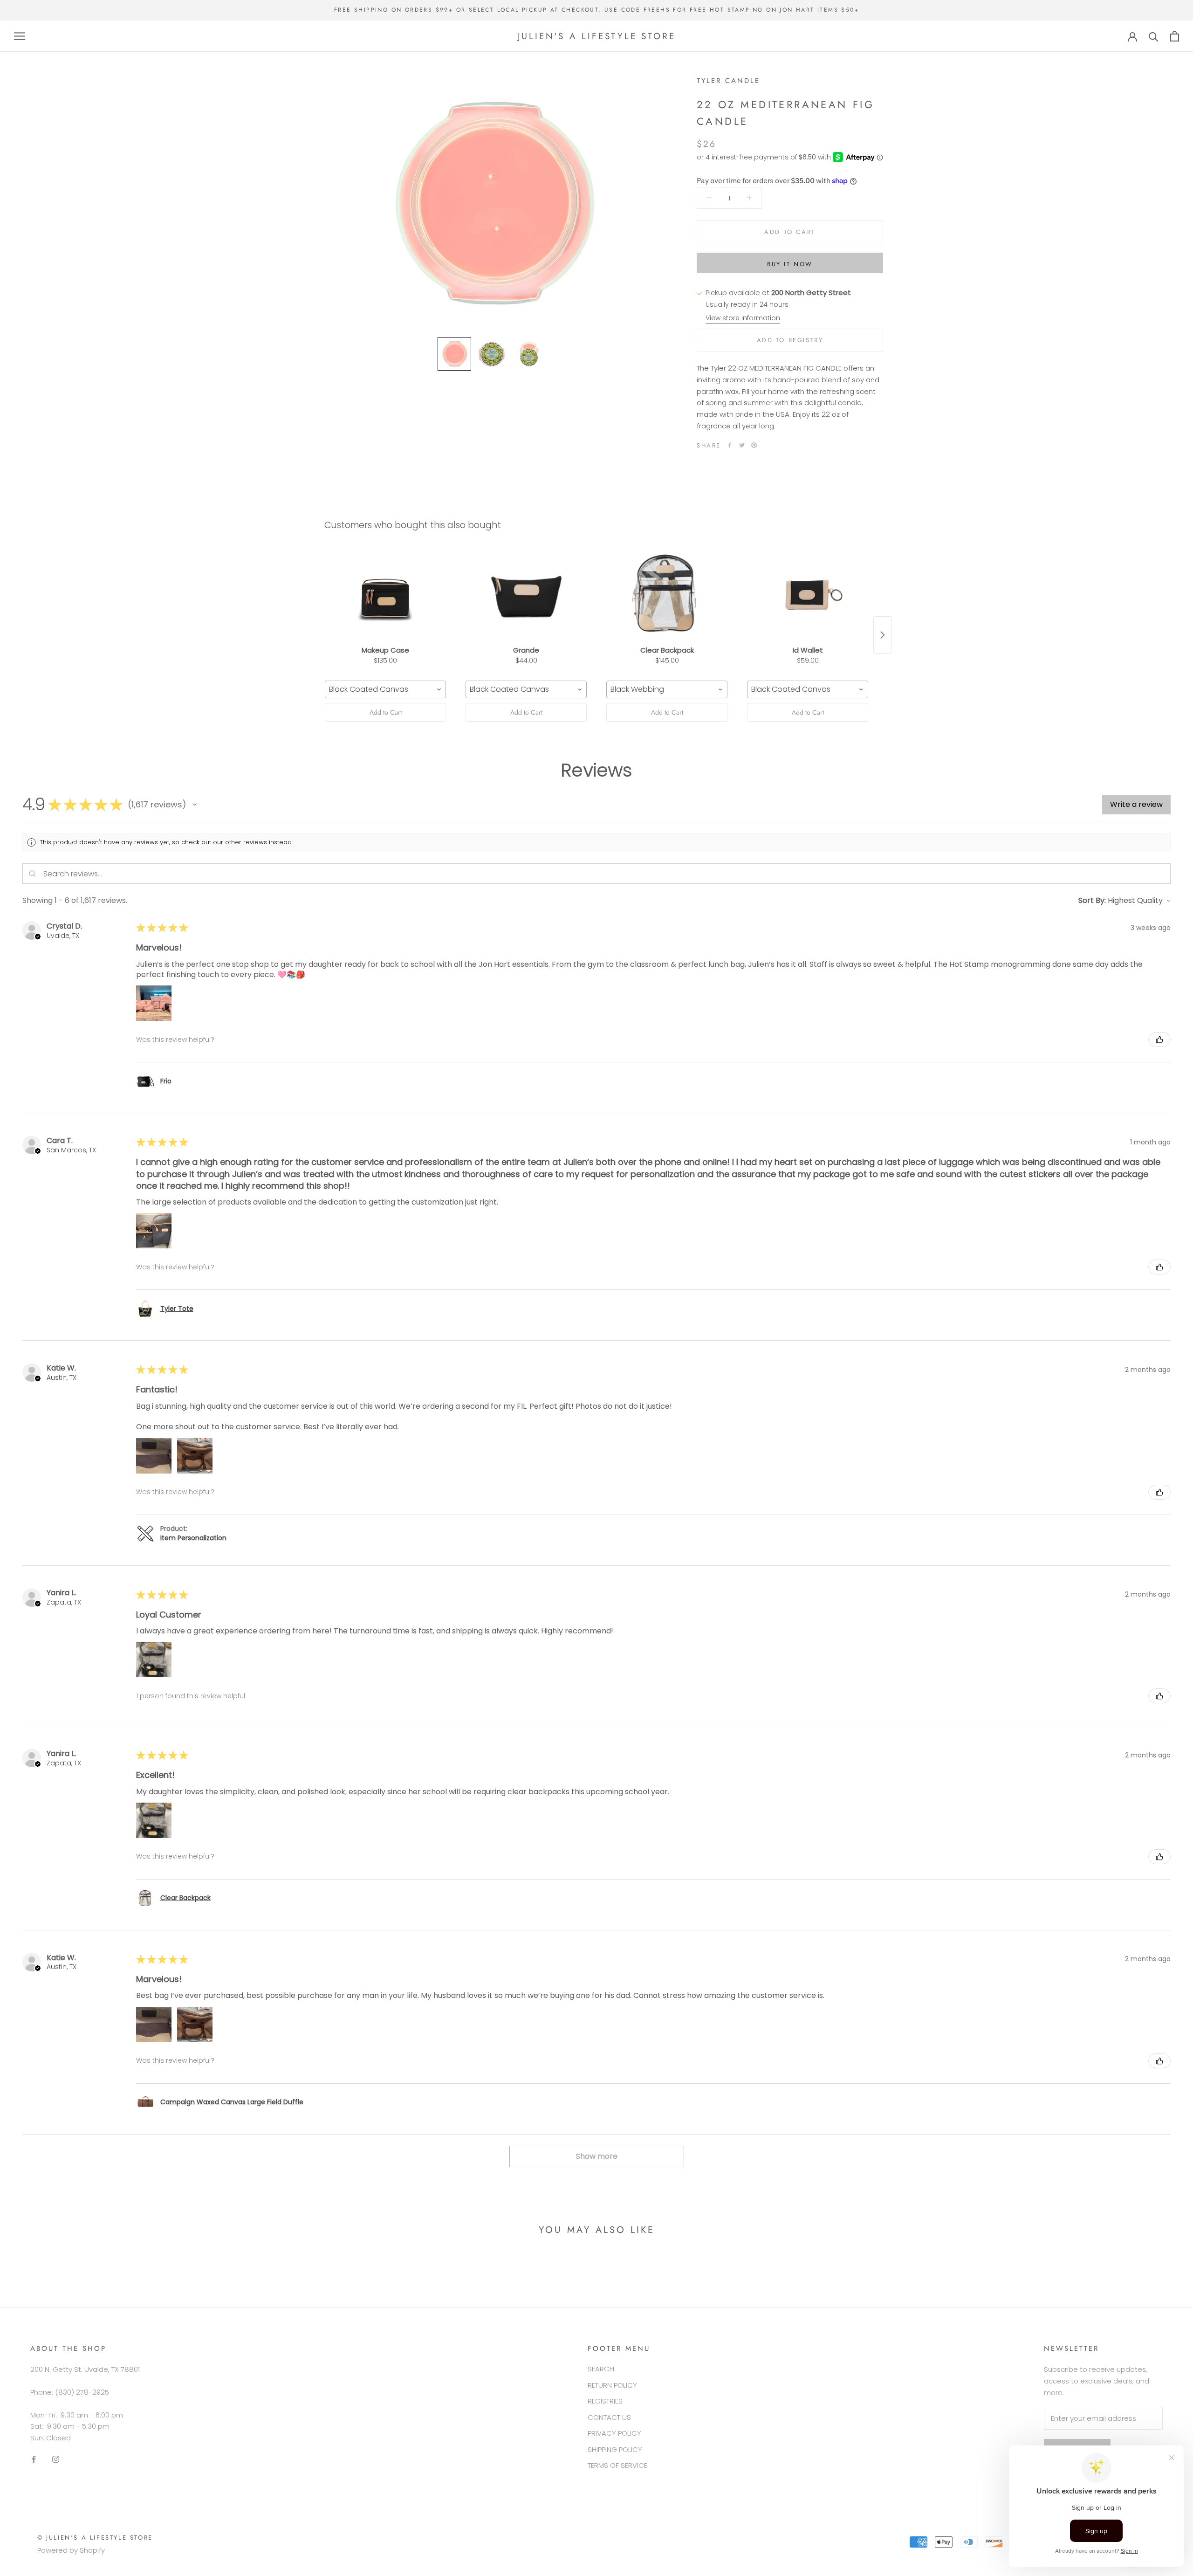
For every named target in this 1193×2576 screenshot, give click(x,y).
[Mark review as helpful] (1159, 1040)
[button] (195, 805)
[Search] (1154, 36)
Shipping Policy (615, 2449)
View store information (743, 318)
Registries (605, 2401)
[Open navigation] (20, 36)
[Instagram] (56, 2459)
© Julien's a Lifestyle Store (95, 2538)
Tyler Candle (728, 81)
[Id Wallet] (808, 595)
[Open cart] (1175, 36)
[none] (454, 354)
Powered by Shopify (71, 2550)
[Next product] (883, 635)
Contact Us (609, 2417)
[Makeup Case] (385, 595)
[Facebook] (730, 445)
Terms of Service (617, 2465)
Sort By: (1092, 900)
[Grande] (526, 595)
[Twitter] (742, 445)
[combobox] (385, 689)
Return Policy (612, 2385)
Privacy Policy (614, 2433)
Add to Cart (386, 712)
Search (601, 2369)
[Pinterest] (754, 445)
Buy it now (790, 264)
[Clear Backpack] (667, 595)
